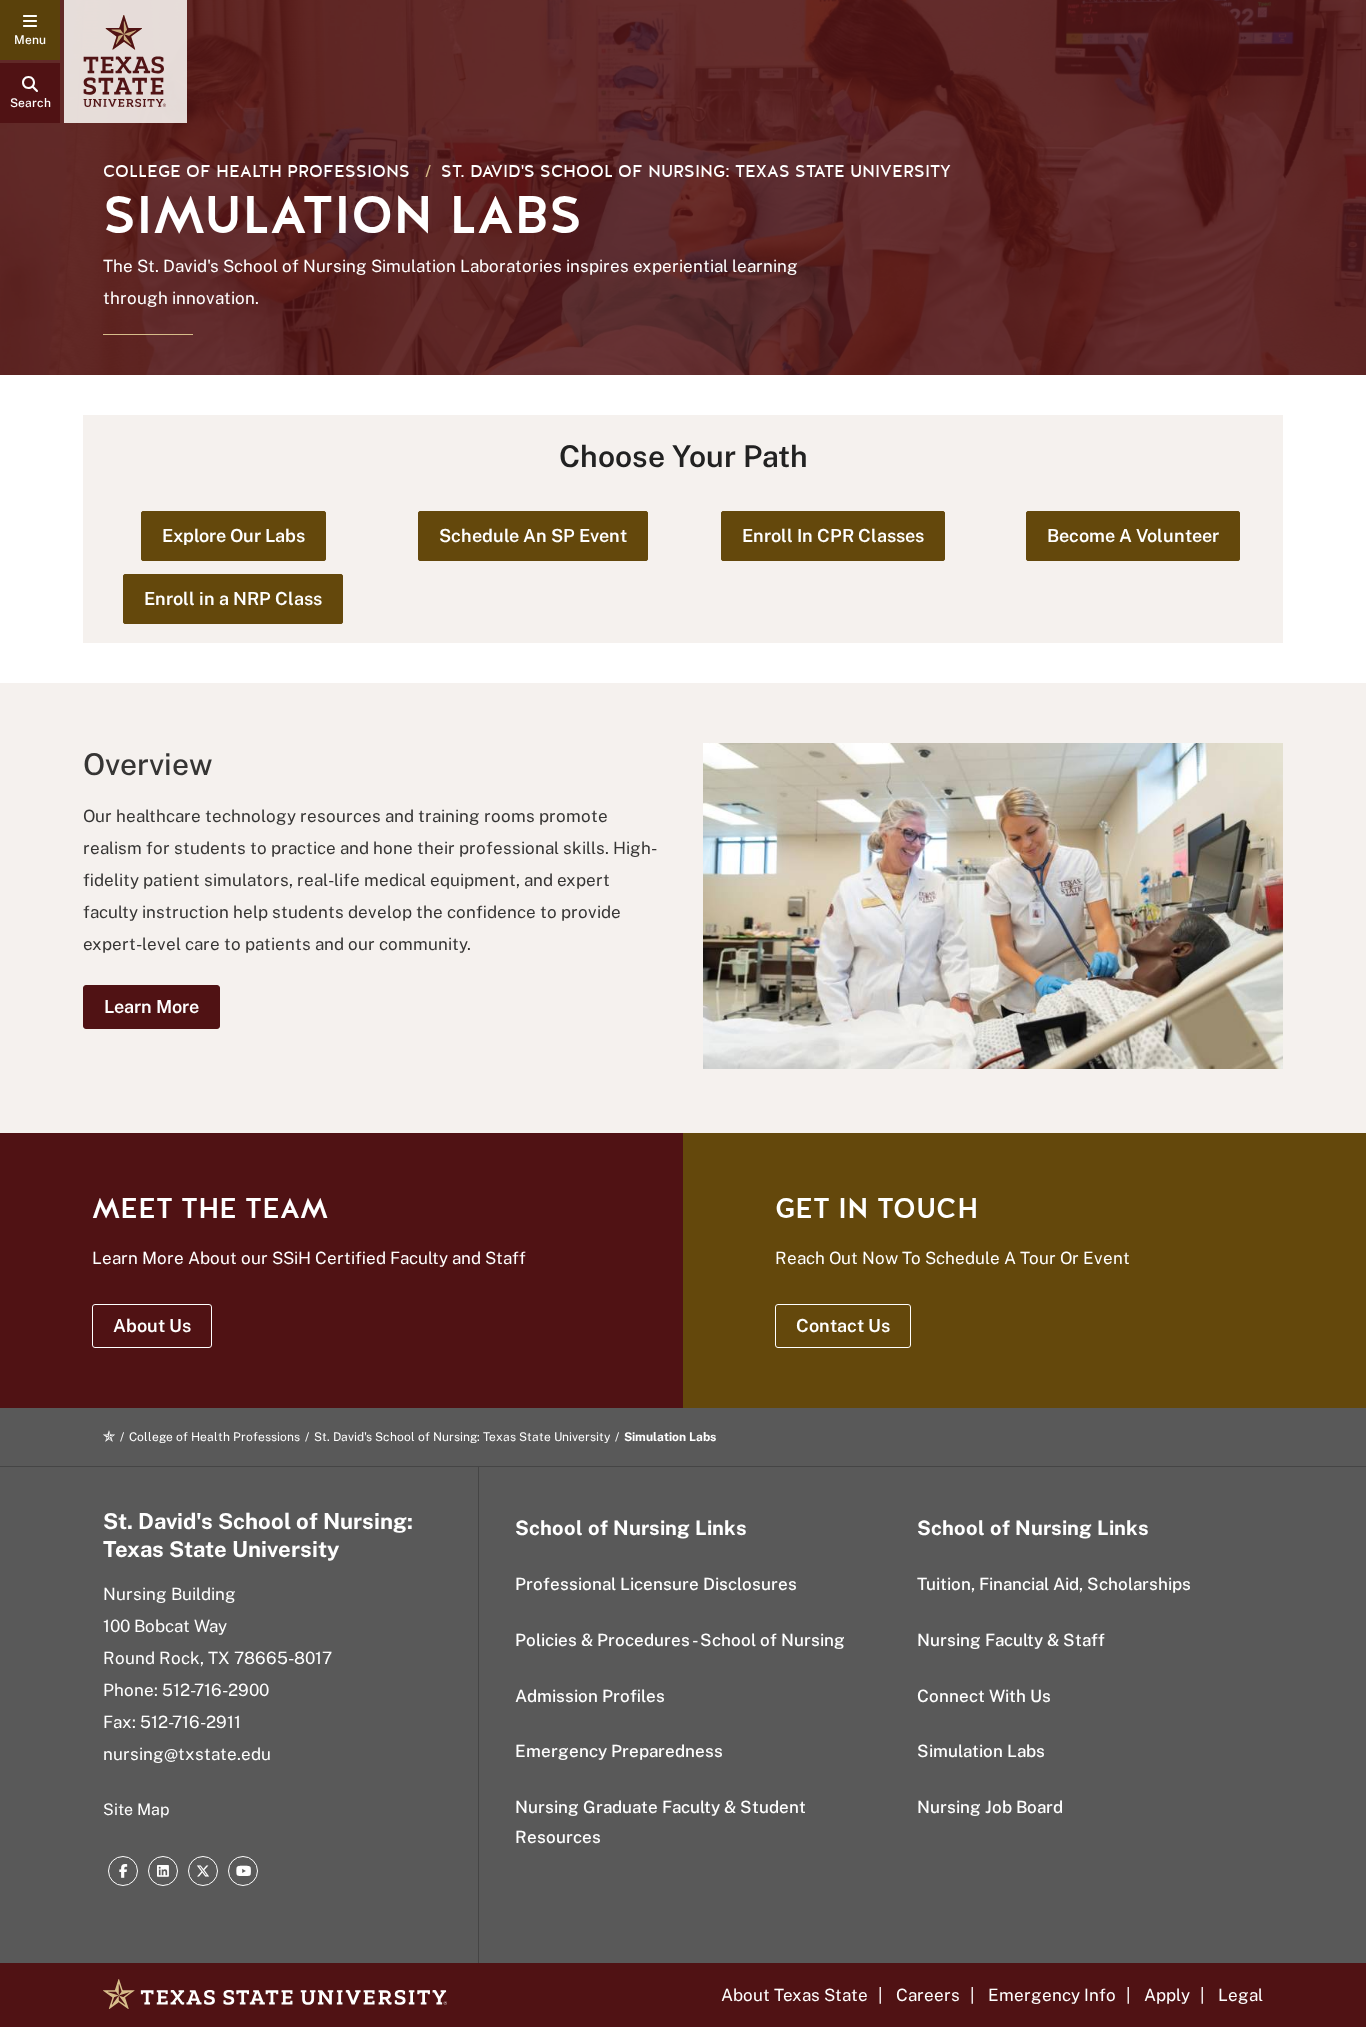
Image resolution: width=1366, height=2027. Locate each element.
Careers (928, 1995)
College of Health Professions (256, 171)
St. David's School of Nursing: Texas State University (696, 171)
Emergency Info (1052, 1995)
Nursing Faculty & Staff (1011, 1640)
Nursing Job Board (990, 1807)
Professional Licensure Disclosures (656, 1584)
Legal (1240, 1995)
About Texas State (794, 1995)
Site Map (136, 1809)
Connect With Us (984, 1696)
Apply (1167, 1995)
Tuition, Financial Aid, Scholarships (1054, 1584)
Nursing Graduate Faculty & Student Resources (660, 1822)
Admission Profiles (590, 1696)
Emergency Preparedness (619, 1751)
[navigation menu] (30, 30)
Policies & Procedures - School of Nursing (680, 1640)
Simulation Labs (981, 1751)
